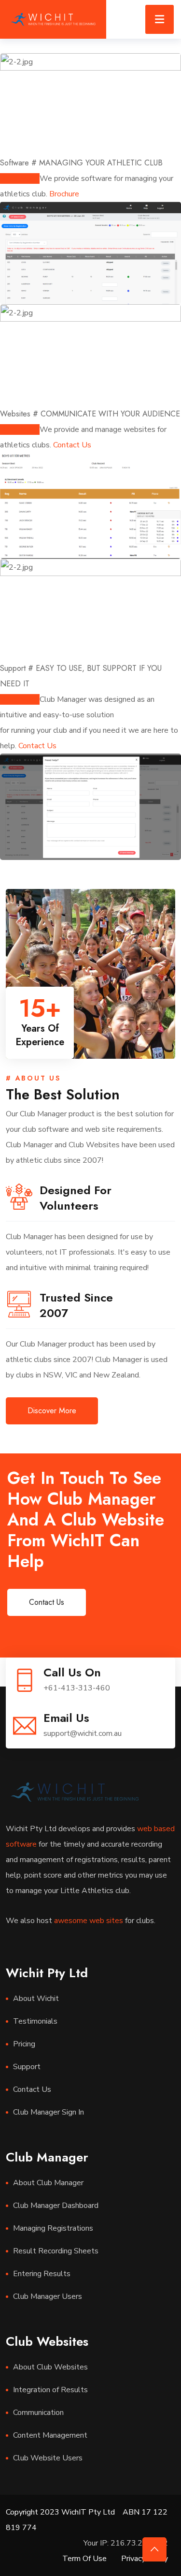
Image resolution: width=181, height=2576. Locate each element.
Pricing (24, 2044)
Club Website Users (48, 2458)
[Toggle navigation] (160, 19)
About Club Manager (48, 2183)
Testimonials (35, 2021)
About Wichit (36, 1999)
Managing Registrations (53, 2228)
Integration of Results (50, 2390)
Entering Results (42, 2274)
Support (27, 2067)
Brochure (64, 194)
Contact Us (72, 445)
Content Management (50, 2435)
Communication (38, 2413)
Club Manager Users (48, 2296)
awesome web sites (89, 1921)
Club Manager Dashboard (56, 2206)
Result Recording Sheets (56, 2251)
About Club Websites (50, 2367)
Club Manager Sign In (49, 2112)
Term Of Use (84, 2559)
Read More (20, 178)
